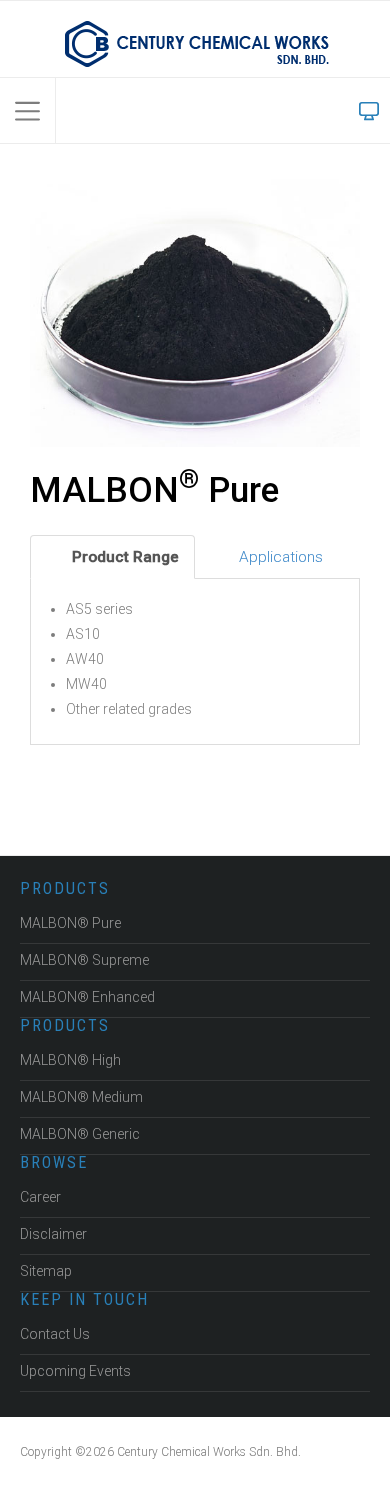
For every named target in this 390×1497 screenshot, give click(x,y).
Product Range (123, 557)
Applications (279, 557)
